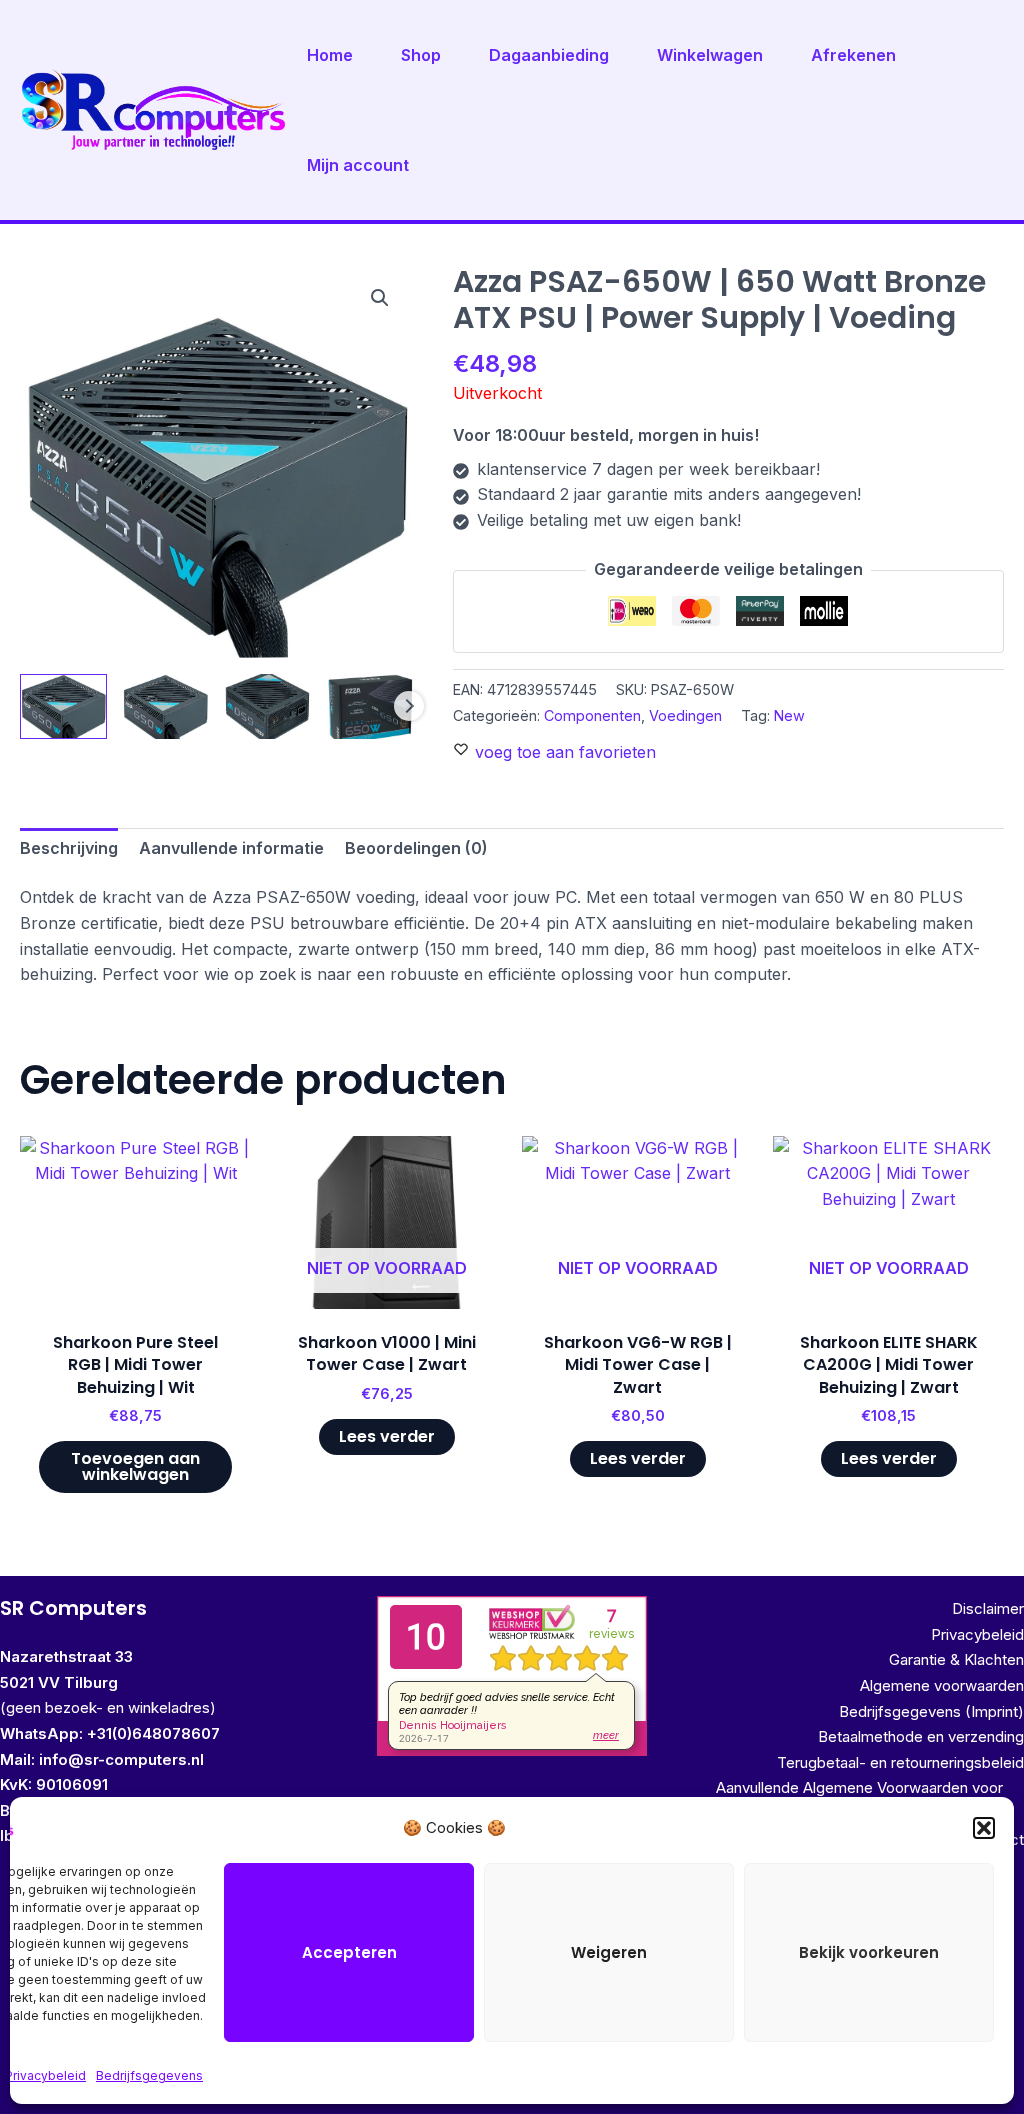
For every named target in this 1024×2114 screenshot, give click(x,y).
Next (409, 706)
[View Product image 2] (165, 706)
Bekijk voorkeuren (869, 1952)
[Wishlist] (221, 1166)
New (789, 715)
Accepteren (349, 1952)
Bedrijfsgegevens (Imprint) (931, 1711)
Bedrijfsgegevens (149, 2075)
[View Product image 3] (267, 706)
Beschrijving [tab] (69, 848)
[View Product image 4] (369, 706)
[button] (984, 1828)
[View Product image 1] (63, 706)
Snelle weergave (136, 1289)
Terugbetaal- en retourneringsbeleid (900, 1762)
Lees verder (387, 1436)
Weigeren (609, 1952)
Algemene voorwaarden (942, 1685)
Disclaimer (988, 1608)
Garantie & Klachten (956, 1659)
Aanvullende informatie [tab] (231, 848)
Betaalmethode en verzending (921, 1736)
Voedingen (685, 715)
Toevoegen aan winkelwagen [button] (135, 1466)
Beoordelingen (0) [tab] (416, 848)
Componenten (592, 715)
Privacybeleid (45, 2075)
